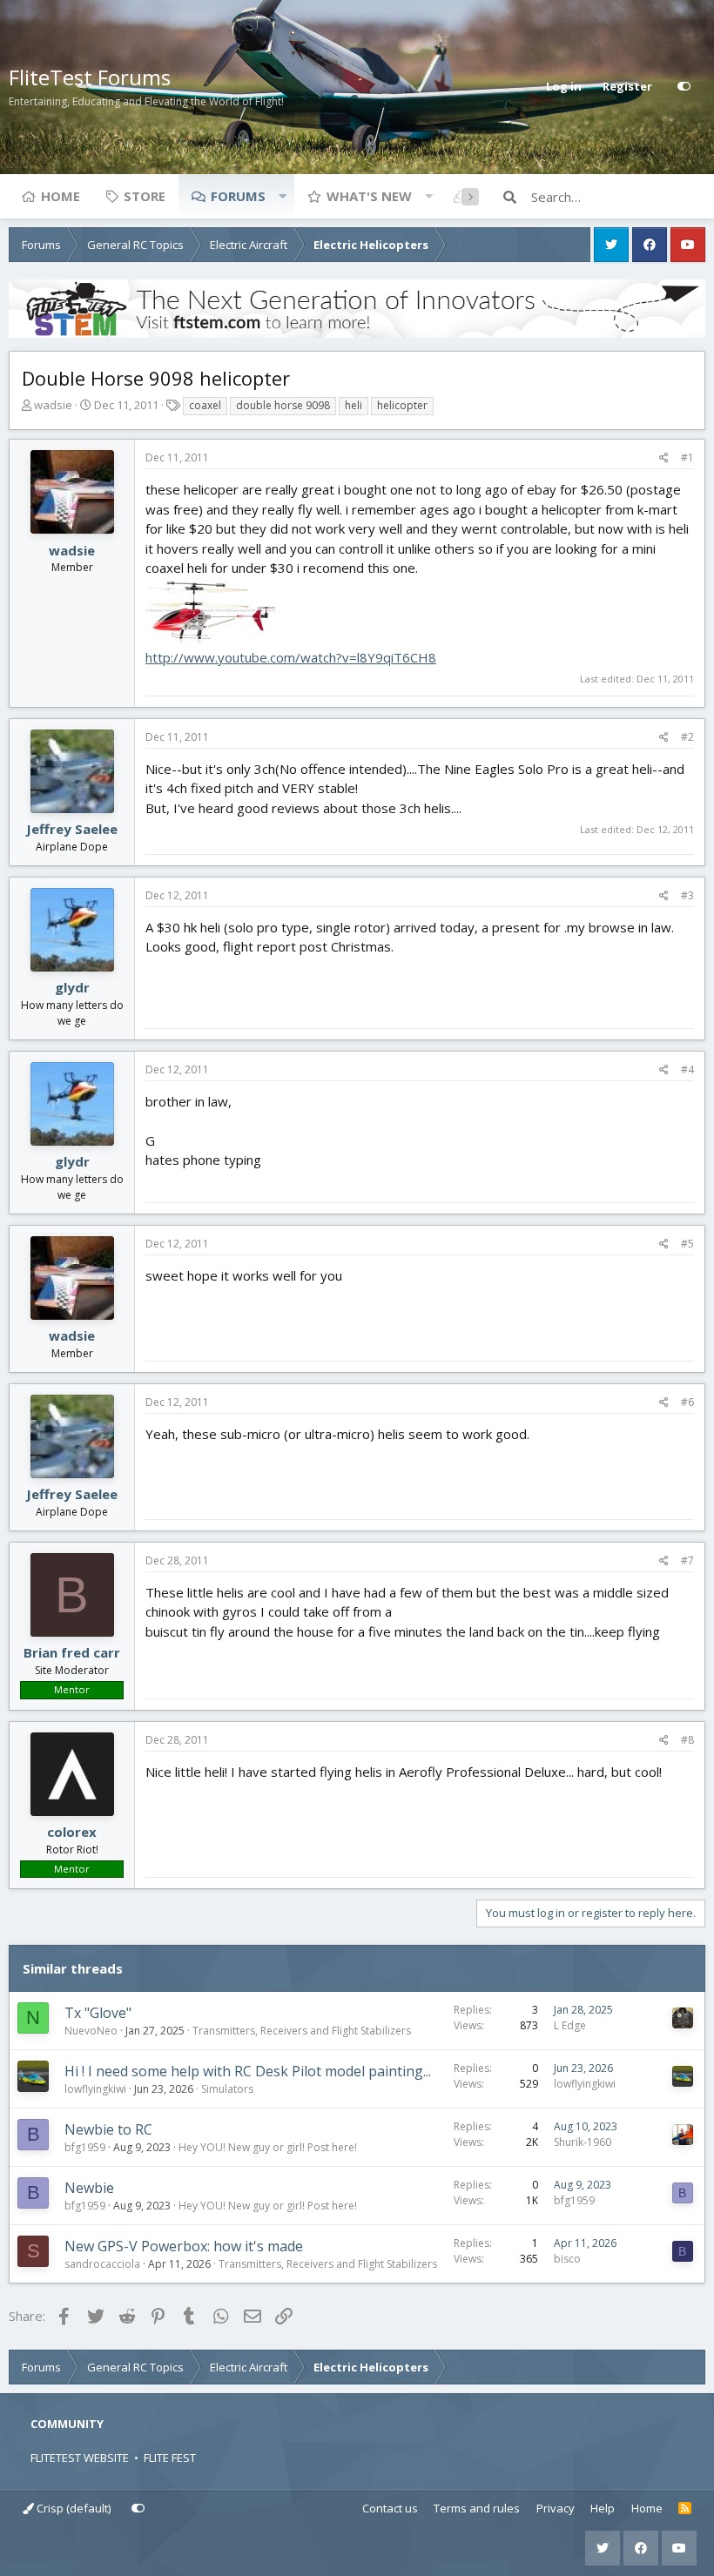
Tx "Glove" (98, 2013)
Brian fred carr (72, 1652)
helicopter (402, 405)
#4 (687, 1069)
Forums (238, 196)
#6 (687, 1402)
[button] (282, 196)
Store (145, 196)
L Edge (570, 2025)
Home (61, 196)
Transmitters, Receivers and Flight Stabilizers (302, 2031)
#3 (687, 895)
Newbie (89, 2188)
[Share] (664, 458)
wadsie (53, 405)
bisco (567, 2259)
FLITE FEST (170, 2458)
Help (603, 2508)
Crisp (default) (72, 2508)
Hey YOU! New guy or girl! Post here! (268, 2147)
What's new (369, 196)
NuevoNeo (91, 2031)
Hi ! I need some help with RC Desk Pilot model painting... (248, 2071)
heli (354, 405)
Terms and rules (477, 2508)
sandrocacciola (102, 2264)
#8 (687, 1740)
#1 (687, 457)
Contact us (390, 2508)
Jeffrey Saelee (72, 829)
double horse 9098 (283, 405)
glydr (72, 987)
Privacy (556, 2508)
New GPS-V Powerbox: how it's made (184, 2246)
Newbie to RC (108, 2129)
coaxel (205, 405)
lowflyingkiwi (95, 2089)
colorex (72, 1832)
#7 (687, 1560)
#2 (687, 737)
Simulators (227, 2089)
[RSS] (685, 2509)
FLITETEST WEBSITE (80, 2458)
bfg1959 (85, 2147)
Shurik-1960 (583, 2142)
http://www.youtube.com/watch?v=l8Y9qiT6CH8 (291, 657)
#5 (687, 1244)
